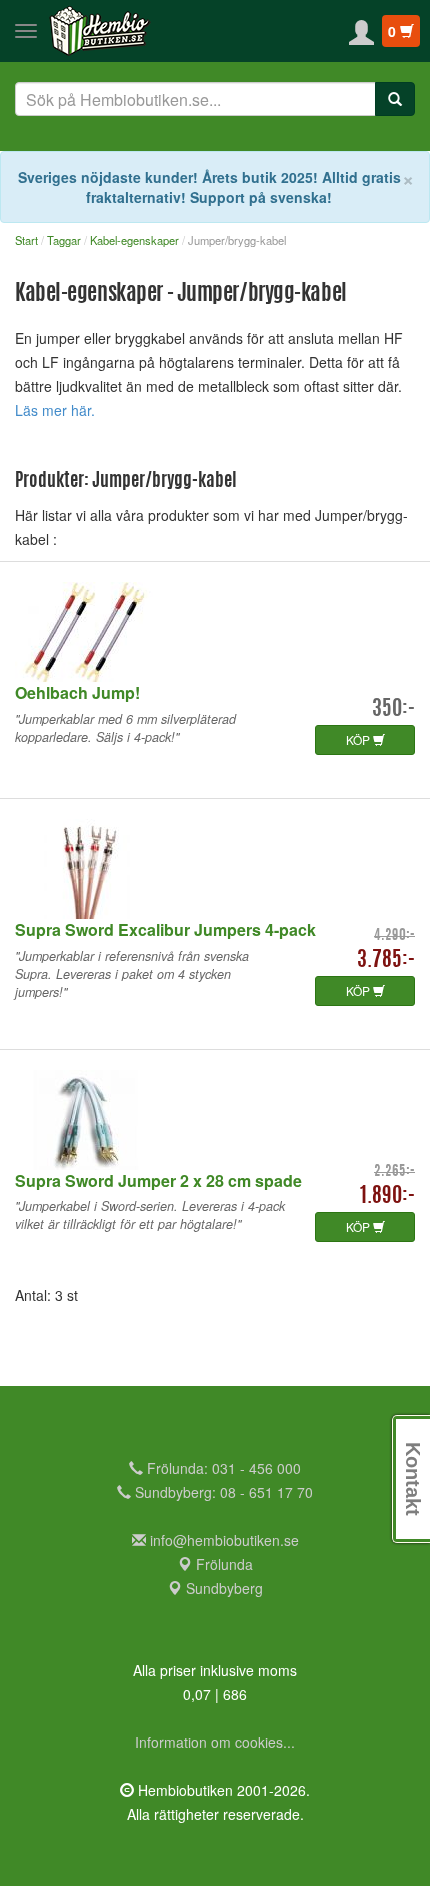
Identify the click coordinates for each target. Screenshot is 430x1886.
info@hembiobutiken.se (224, 1540)
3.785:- (386, 960)
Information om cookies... (215, 1742)
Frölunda (222, 1564)
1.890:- (387, 1196)
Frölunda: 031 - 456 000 (222, 1468)
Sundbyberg (222, 1588)
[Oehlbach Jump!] (215, 632)
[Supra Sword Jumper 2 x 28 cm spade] (215, 1120)
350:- (393, 709)
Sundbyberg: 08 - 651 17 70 (222, 1492)
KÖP (359, 739)
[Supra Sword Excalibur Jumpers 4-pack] (215, 869)
